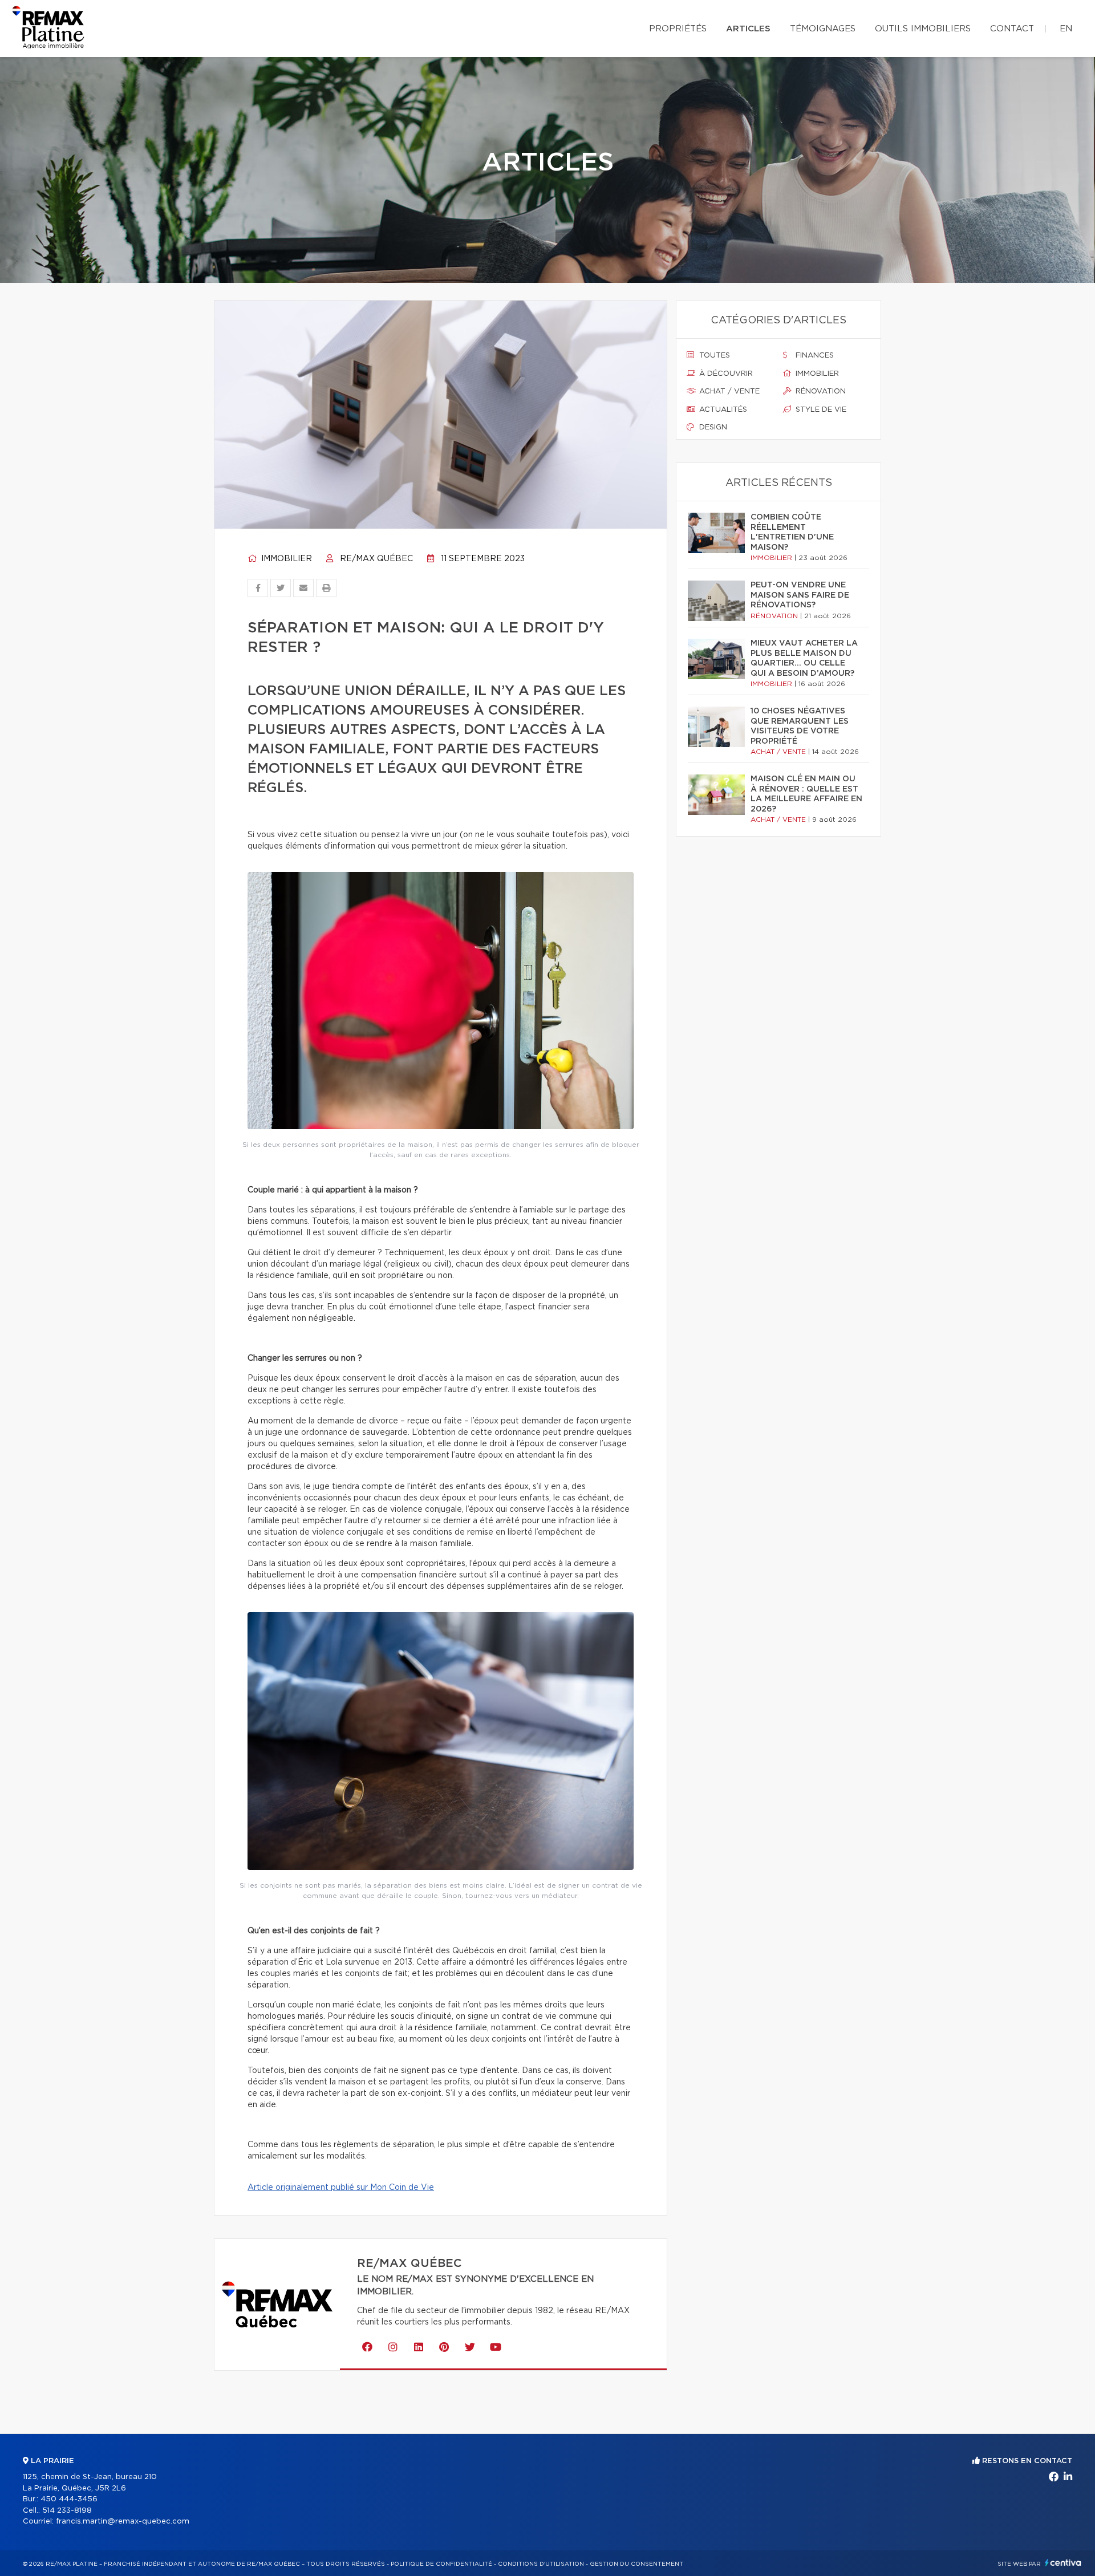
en (1066, 29)
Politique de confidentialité (441, 2564)
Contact (1012, 29)
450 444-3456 (69, 2499)
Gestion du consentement (636, 2564)
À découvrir (725, 374)
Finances (814, 356)
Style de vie (820, 410)
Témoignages (823, 29)
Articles (748, 29)
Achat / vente (728, 392)
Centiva (1063, 2563)
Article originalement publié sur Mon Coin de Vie (341, 2188)
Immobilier (285, 559)
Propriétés (678, 29)
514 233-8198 (67, 2511)
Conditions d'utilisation (541, 2564)
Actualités (722, 410)
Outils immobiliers (923, 29)
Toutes (713, 356)
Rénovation (820, 392)
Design (712, 427)
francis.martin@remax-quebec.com (123, 2522)
